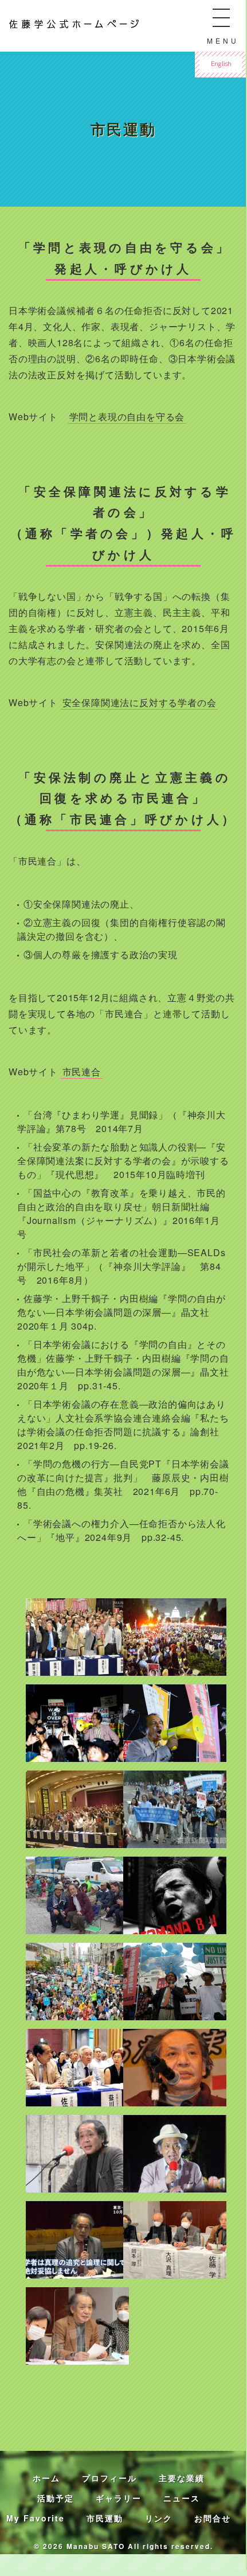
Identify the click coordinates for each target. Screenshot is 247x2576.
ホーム (46, 2478)
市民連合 (82, 1072)
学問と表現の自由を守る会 (127, 417)
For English (218, 57)
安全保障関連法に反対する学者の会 (140, 702)
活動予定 (56, 2498)
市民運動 (105, 2518)
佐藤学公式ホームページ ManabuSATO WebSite (57, 22)
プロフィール (109, 2478)
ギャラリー (119, 2498)
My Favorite (36, 2518)
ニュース (182, 2498)
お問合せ (213, 2518)
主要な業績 (182, 2478)
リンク (159, 2518)
